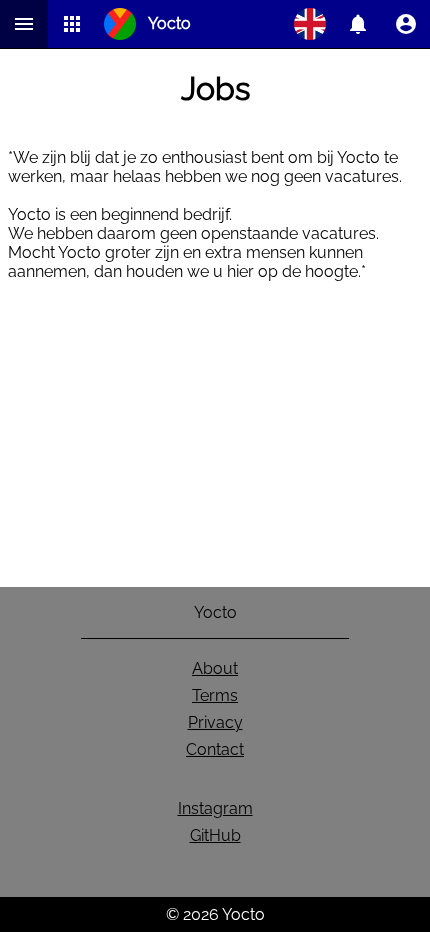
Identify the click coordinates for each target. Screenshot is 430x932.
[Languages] (310, 24)
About (215, 668)
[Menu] (24, 24)
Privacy (215, 722)
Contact (215, 749)
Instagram (215, 808)
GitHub (215, 835)
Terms (215, 695)
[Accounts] (358, 24)
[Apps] (72, 24)
